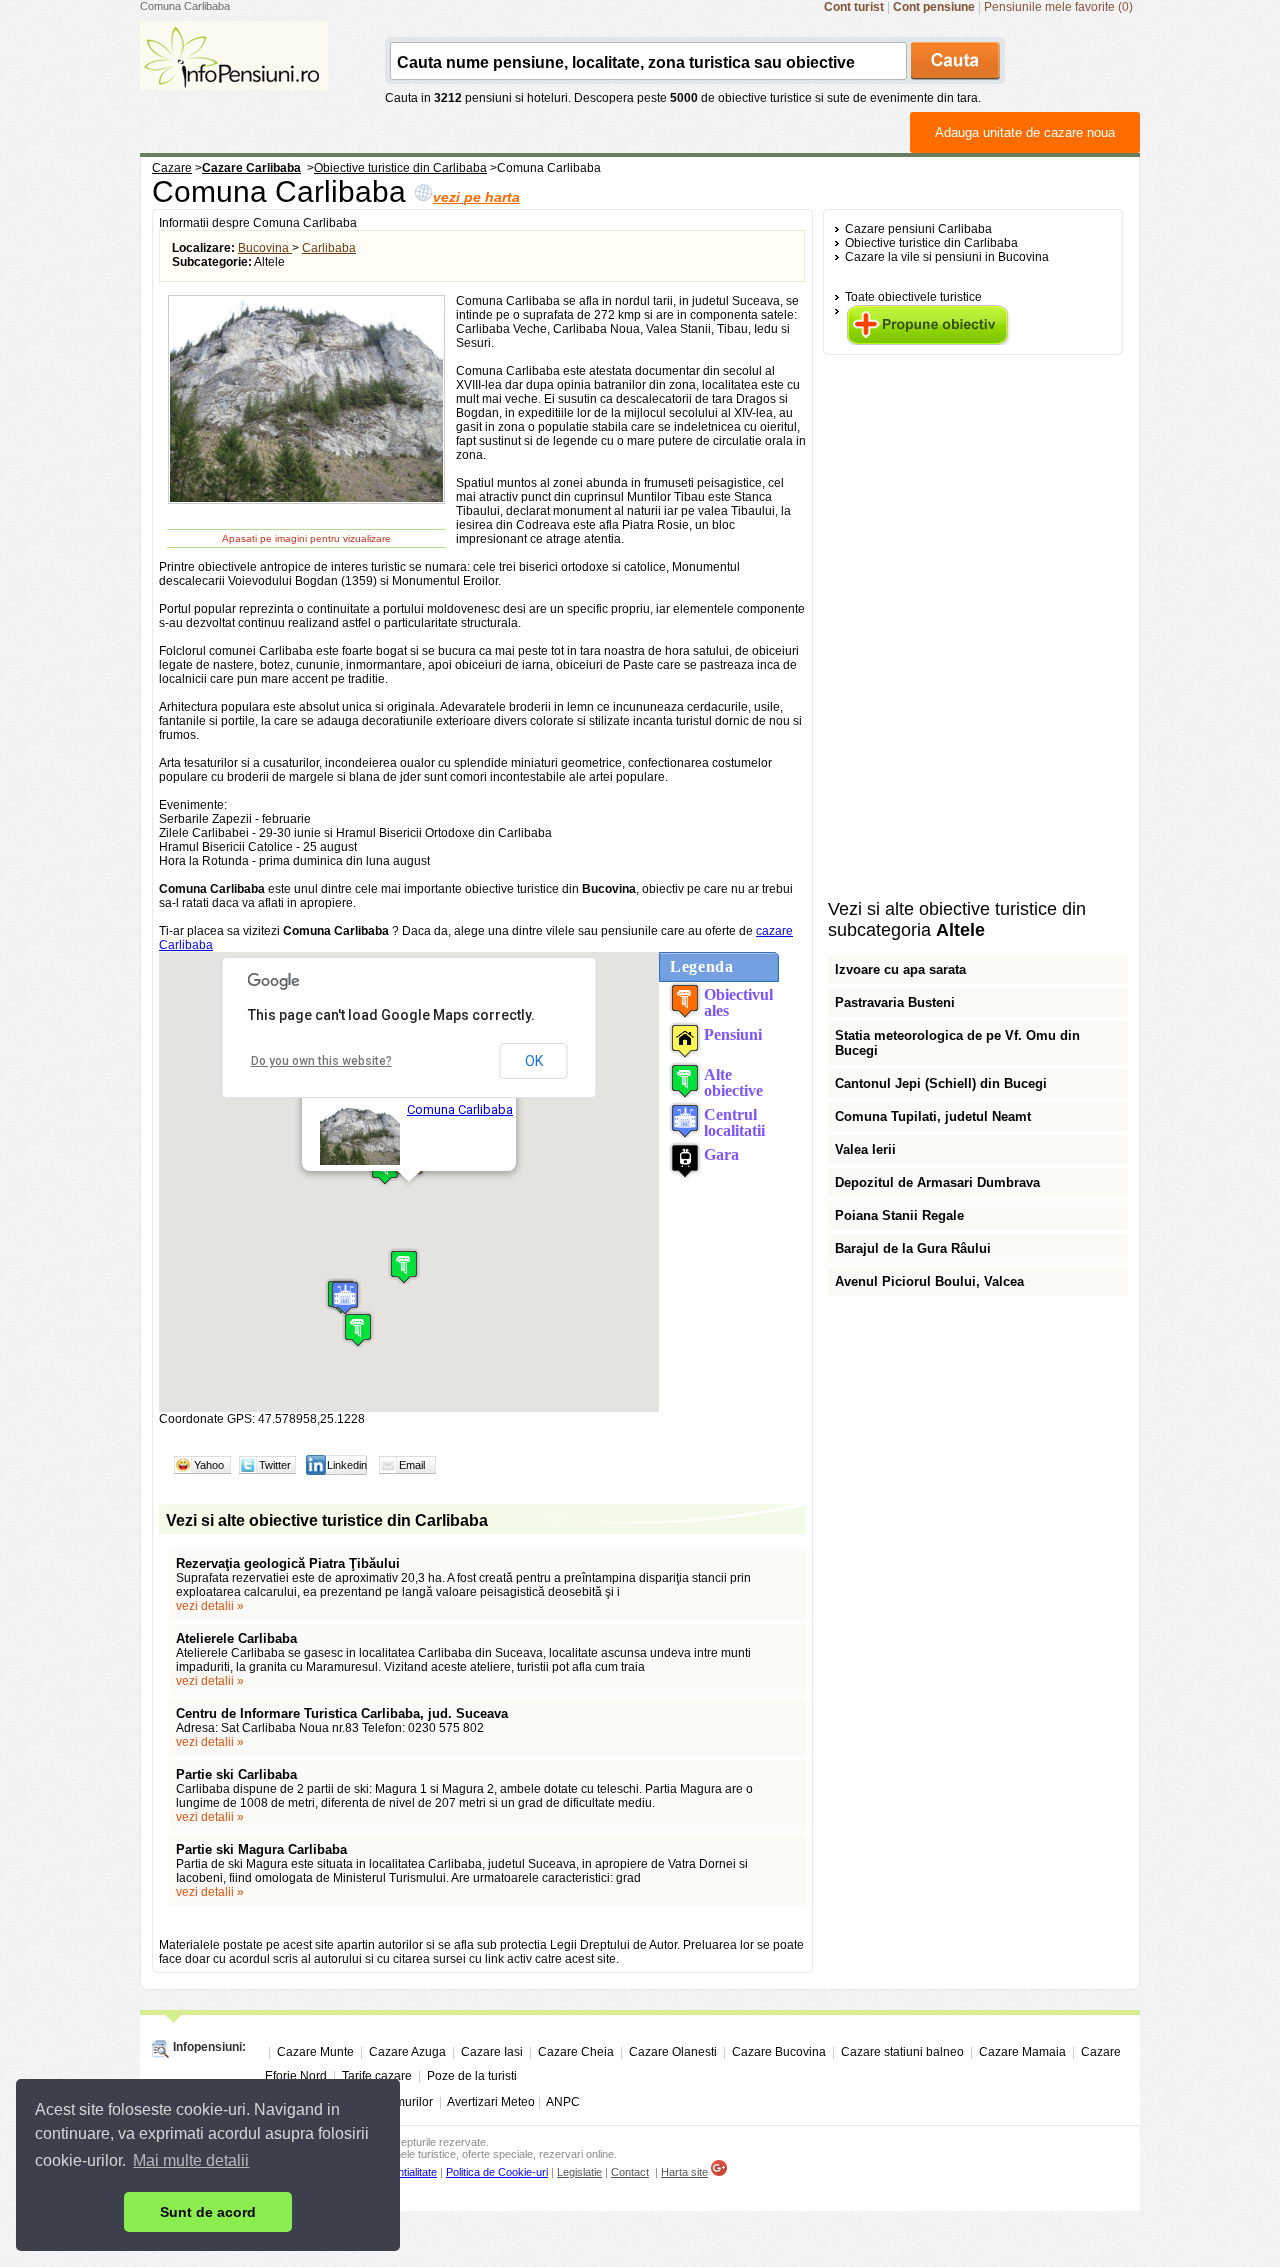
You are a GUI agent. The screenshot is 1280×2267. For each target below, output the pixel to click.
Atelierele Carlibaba (236, 1638)
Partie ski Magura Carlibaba (261, 1849)
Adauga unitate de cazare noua (1025, 132)
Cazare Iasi (492, 2052)
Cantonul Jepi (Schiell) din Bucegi (941, 1083)
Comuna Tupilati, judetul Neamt (933, 1116)
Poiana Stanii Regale (899, 1215)
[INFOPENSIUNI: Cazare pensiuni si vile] (234, 76)
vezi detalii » (210, 1606)
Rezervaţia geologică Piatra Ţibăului (288, 1563)
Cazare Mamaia (1022, 2052)
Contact (630, 2172)
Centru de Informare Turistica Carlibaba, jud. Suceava (342, 1713)
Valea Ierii (865, 1149)
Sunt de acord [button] (208, 2212)
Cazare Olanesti (673, 2052)
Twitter (275, 1465)
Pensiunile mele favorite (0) (1058, 7)
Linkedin (347, 1465)
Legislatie (579, 2172)
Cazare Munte (315, 2052)
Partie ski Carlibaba (236, 1774)
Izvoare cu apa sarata (900, 969)
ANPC (563, 2102)
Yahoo (209, 1465)
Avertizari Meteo (491, 2102)
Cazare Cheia (576, 2052)
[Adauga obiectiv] (927, 341)
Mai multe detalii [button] (191, 2160)
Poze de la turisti (472, 2076)
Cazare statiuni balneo (902, 2052)
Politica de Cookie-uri (497, 2172)
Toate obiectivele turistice (913, 297)
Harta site (684, 2172)
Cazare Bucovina (779, 2052)
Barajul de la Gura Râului (913, 1248)
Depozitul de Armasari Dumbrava (937, 1182)
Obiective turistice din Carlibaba (931, 243)
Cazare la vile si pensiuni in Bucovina (947, 257)
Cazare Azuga (407, 2052)
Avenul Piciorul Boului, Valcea (929, 1281)
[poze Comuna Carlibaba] (306, 501)
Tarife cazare (377, 2076)
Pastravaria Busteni (895, 1002)
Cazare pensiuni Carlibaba (918, 229)
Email (412, 1465)
